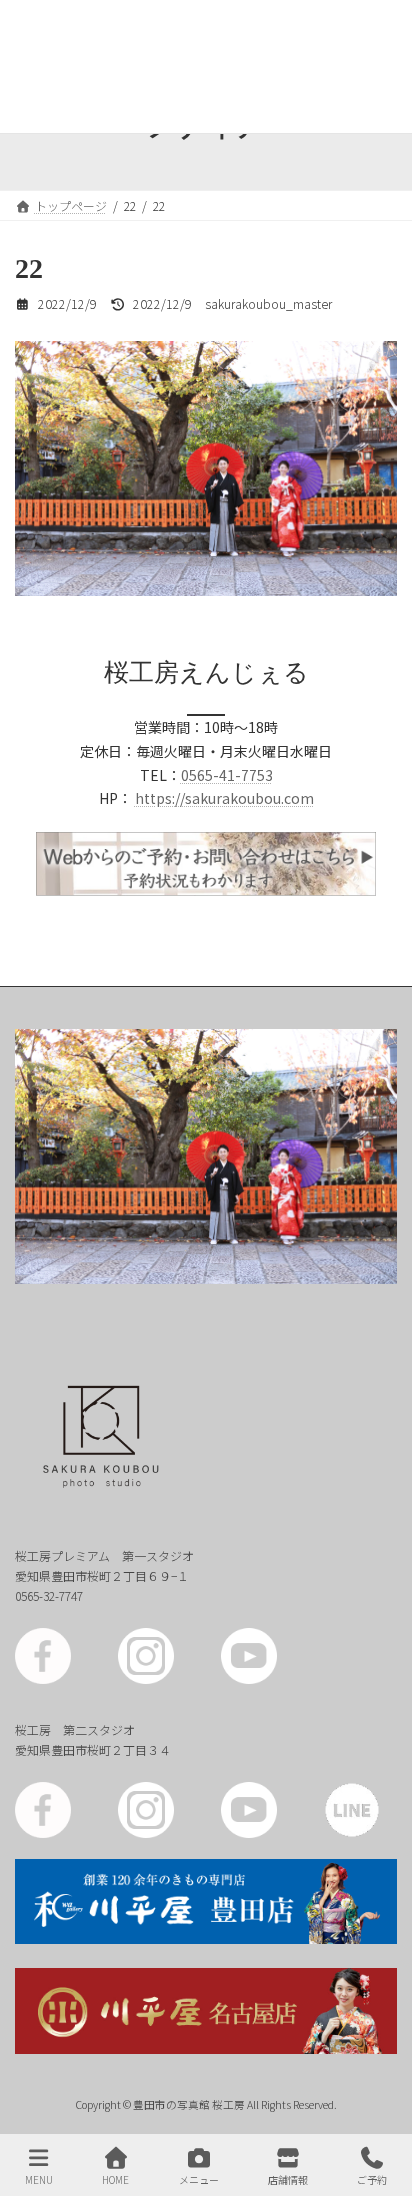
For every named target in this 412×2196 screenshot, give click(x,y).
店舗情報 (288, 2179)
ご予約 (372, 2179)
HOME (115, 2179)
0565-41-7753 (227, 775)
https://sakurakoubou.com (224, 798)
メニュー (199, 2179)
